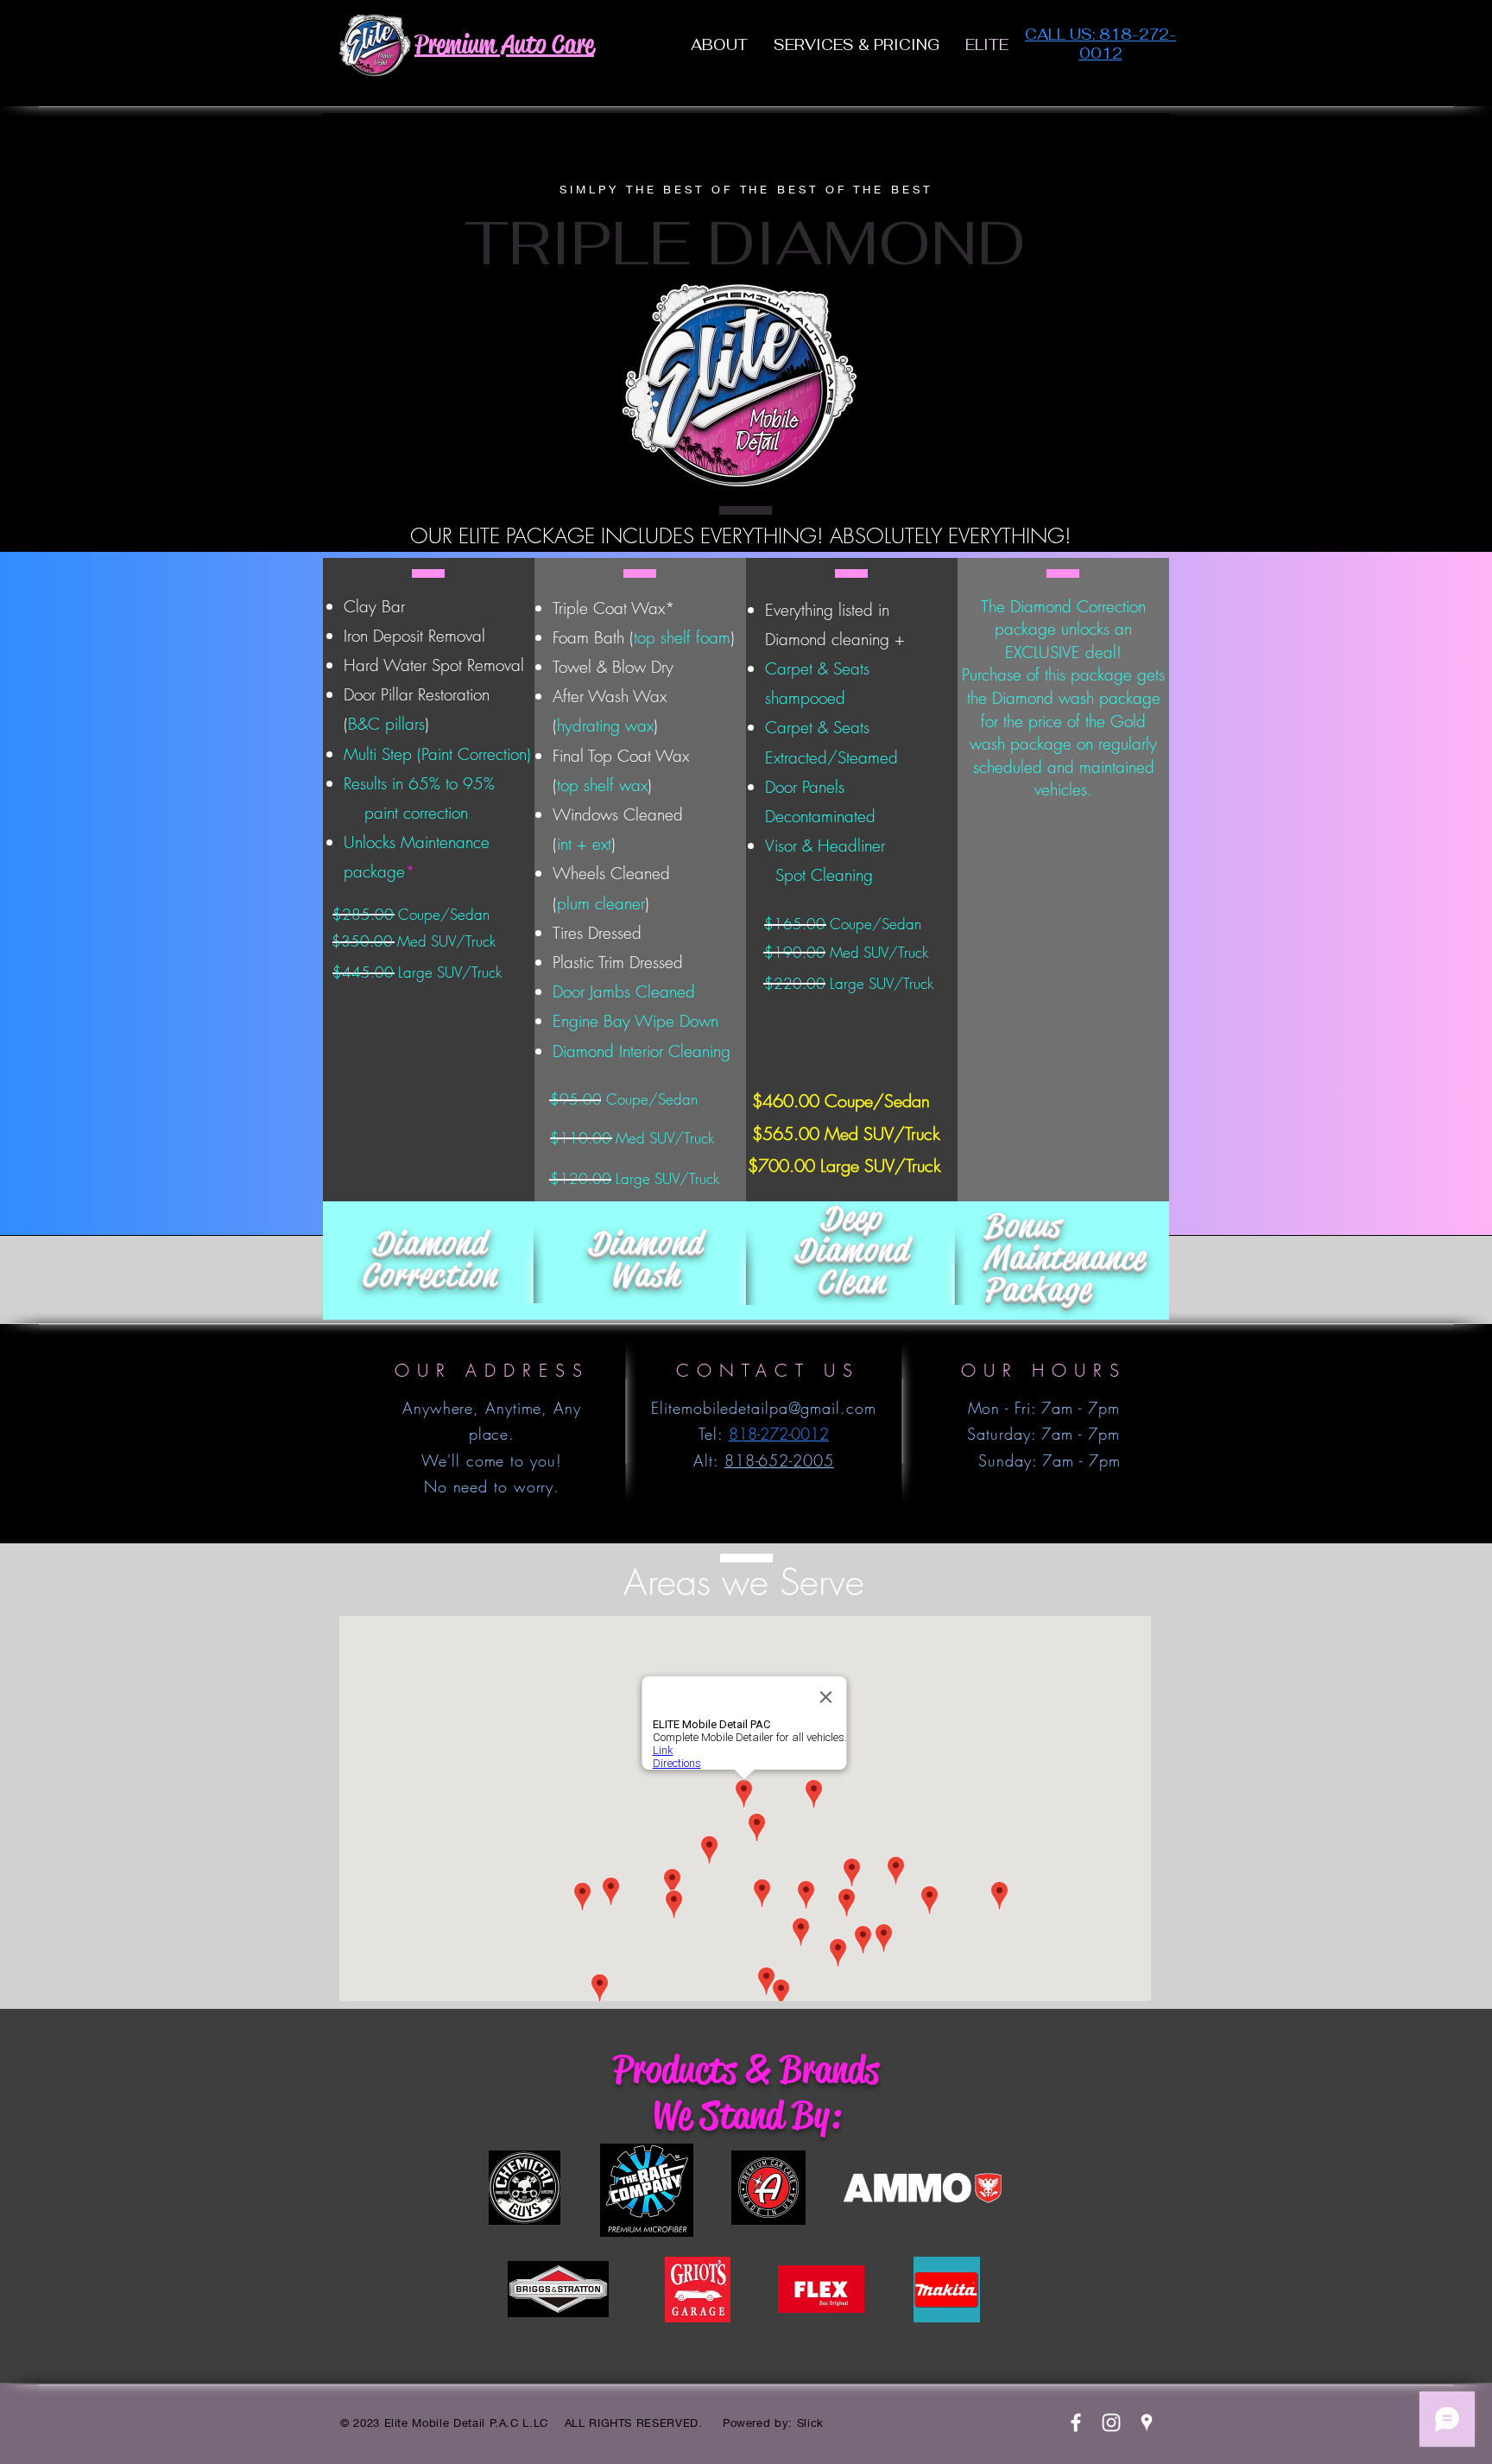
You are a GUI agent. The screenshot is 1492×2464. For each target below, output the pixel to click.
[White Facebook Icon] (1076, 2423)
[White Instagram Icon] (1111, 2423)
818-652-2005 (779, 1460)
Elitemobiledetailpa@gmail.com (763, 1408)
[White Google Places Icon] (1147, 2423)
